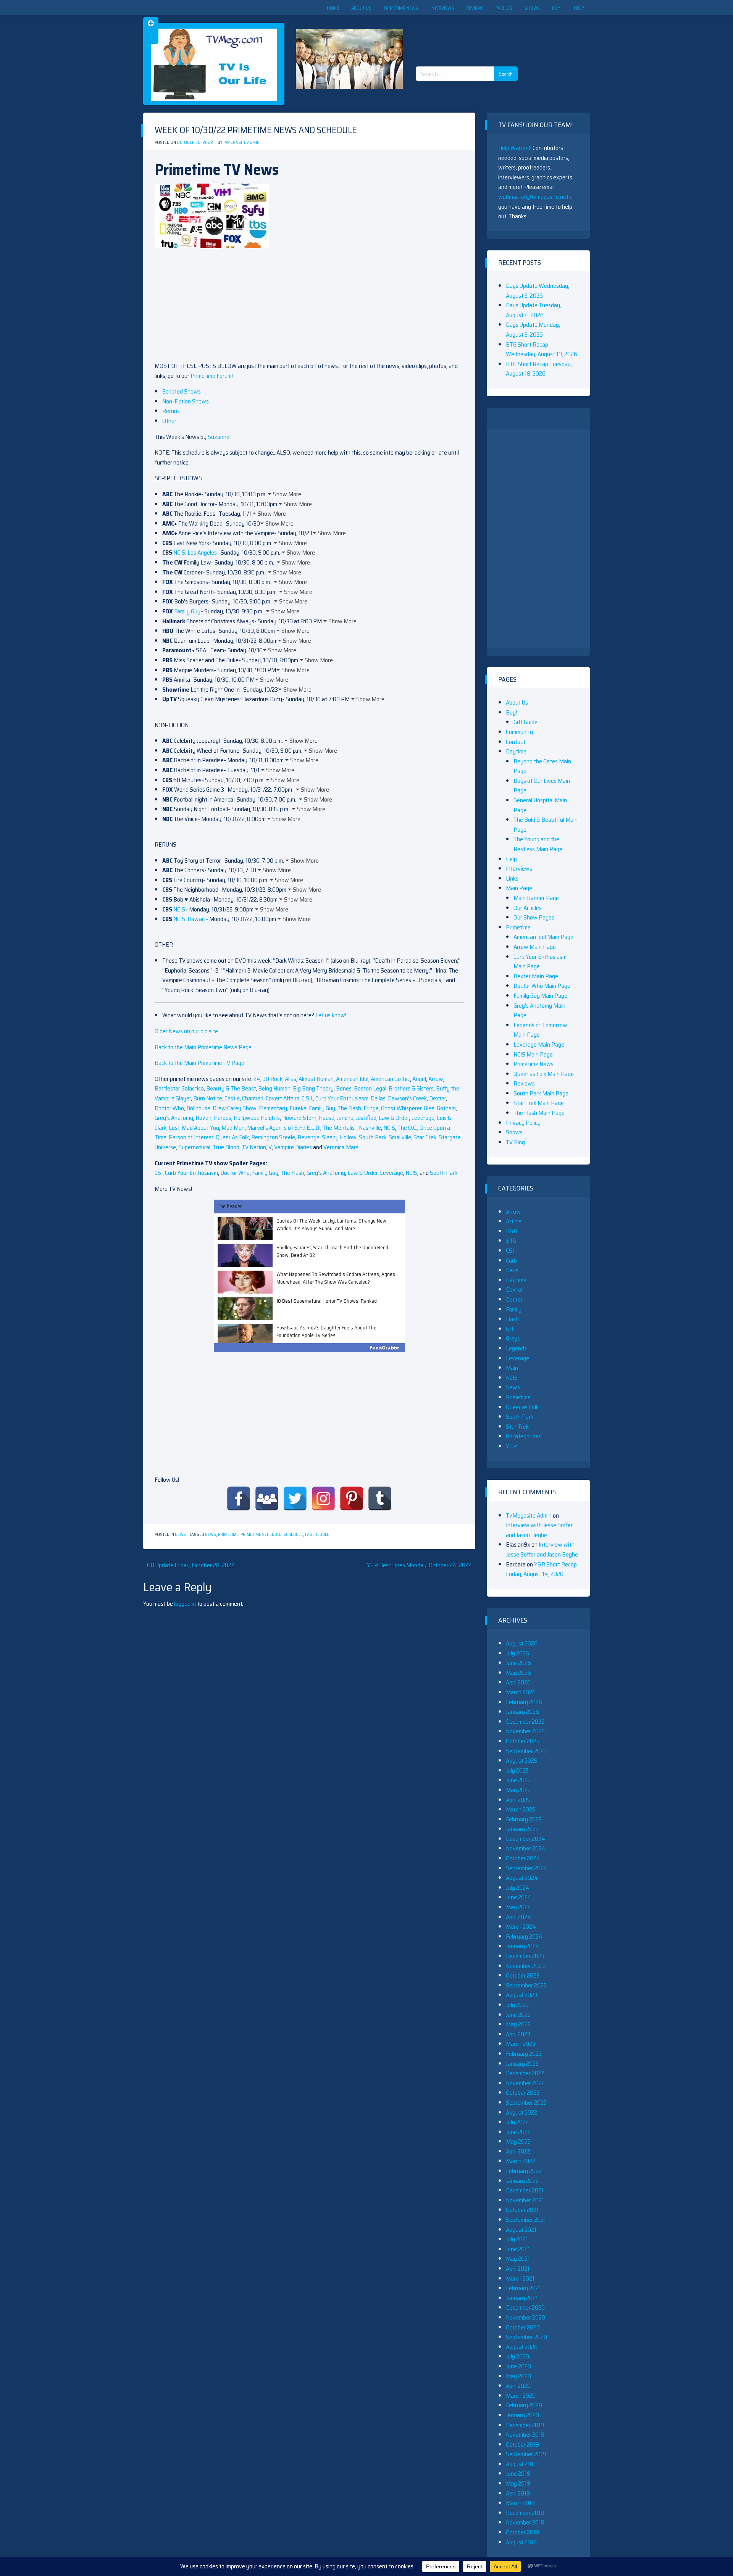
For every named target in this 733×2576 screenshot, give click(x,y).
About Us (361, 8)
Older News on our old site (186, 1031)
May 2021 (518, 2259)
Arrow (436, 1079)
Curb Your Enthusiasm (342, 1098)
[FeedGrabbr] (309, 1348)
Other (169, 421)
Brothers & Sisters (411, 1088)
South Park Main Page (541, 1093)
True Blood (226, 1147)
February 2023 (524, 2054)
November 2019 (525, 2435)
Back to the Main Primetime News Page (203, 1047)
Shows (532, 8)
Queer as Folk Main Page (544, 1074)
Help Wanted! (515, 148)
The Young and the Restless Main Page (538, 844)
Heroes (223, 1118)
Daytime (516, 751)
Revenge (308, 1137)
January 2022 (522, 2181)
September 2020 (526, 2337)
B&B (512, 1231)
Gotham (446, 1108)
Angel (419, 1079)
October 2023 (523, 1975)
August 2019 (521, 2464)
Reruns (171, 411)
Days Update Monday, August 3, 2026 (533, 330)
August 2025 (521, 1761)
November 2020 (526, 2317)
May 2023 (518, 2024)
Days (512, 1270)
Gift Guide (526, 722)
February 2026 (524, 1702)
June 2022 (518, 2132)
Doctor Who (169, 1108)
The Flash (349, 1108)
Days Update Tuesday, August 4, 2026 (534, 310)
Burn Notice (208, 1098)
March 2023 (521, 2044)
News (180, 1535)
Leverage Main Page (539, 1044)
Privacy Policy (523, 1123)
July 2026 (517, 1653)
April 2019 (518, 2493)
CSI (159, 1173)
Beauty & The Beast (231, 1088)
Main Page (519, 888)
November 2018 (525, 2522)
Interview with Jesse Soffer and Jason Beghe (539, 1530)
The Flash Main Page (539, 1113)
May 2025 (518, 1790)
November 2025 (525, 1731)
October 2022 (523, 2093)
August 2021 (521, 2230)
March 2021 (520, 2278)
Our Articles (528, 908)
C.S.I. (307, 1098)
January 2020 (522, 2415)
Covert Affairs (283, 1098)
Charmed (253, 1098)
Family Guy (187, 611)
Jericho (345, 1118)
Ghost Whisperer (401, 1108)
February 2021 (523, 2288)
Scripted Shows (182, 391)
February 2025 (524, 1819)
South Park (373, 1137)
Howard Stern (299, 1118)
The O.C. (407, 1128)
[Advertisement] (470, 34)
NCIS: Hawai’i (189, 919)
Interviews (442, 8)
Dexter (438, 1098)
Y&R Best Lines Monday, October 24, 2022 (419, 1565)
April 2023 (518, 2034)
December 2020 (525, 2307)
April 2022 (518, 2151)
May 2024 (519, 1907)
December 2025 (525, 1722)
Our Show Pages (534, 917)
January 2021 (522, 2298)
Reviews (475, 8)
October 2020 (523, 2327)
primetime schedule (261, 1535)
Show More (287, 494)
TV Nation (254, 1147)
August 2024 (522, 1878)
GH (509, 1329)
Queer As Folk (232, 1137)
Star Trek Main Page (539, 1103)
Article (514, 1221)
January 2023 (522, 2064)
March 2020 (521, 2396)
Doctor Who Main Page (542, 986)
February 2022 (524, 2171)
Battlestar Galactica (179, 1088)
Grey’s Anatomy (174, 1118)
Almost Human (316, 1079)
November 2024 (526, 1848)
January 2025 (522, 1829)
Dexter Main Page (536, 976)
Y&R (511, 1446)
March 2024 (521, 1927)
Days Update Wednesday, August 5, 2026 (538, 291)
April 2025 (518, 1800)
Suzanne (219, 437)
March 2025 (521, 1809)
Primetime (228, 1535)
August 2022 (521, 2112)
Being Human (274, 1088)
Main (512, 1368)
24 (257, 1079)
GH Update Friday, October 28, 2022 (191, 1565)
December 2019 (525, 2425)
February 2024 (524, 1936)
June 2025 (518, 1780)
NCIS (179, 909)
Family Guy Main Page (540, 996)
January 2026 (522, 1712)
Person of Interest (191, 1137)
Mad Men (233, 1128)
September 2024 (527, 1868)
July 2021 (517, 2239)
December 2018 (525, 2513)
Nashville (370, 1128)
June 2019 (518, 2474)
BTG (511, 1241)
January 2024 (523, 1946)
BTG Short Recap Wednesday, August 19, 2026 (542, 349)
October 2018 (522, 2532)
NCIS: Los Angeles (195, 552)
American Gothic (390, 1079)
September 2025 (526, 1751)
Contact (516, 742)
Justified (366, 1118)
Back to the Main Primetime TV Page (199, 1063)
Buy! (557, 8)
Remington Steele (273, 1137)
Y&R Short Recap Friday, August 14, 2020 (541, 1569)
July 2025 (517, 1770)
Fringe (371, 1108)
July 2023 (517, 2005)
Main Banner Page (536, 898)
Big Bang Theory (313, 1088)
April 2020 (518, 2386)
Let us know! (331, 1015)
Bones (344, 1088)
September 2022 (526, 2103)
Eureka (298, 1108)
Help (579, 8)
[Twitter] (295, 1498)
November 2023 (525, 1966)
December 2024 (526, 1839)
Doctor (514, 1299)
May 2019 (518, 2483)
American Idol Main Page (543, 937)
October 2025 (523, 1741)
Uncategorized (524, 1436)
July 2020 (517, 2356)
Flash (512, 1319)
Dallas (378, 1098)
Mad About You (200, 1128)
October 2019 (522, 2445)
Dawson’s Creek (407, 1098)
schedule (293, 1535)
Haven (203, 1118)
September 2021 (526, 2220)
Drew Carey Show (235, 1108)
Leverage (423, 1118)
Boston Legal (370, 1088)
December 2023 (525, 1956)
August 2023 (521, 1995)
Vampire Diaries (293, 1147)
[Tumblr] (380, 1498)
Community (519, 732)
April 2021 (518, 2269)
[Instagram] (323, 1498)
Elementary (273, 1108)
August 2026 (522, 1643)
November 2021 (525, 2200)
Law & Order (394, 1118)
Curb (511, 1261)
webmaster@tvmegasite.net (533, 197)
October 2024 (523, 1858)
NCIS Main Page (533, 1054)
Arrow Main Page (535, 947)
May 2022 (518, 2141)
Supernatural (194, 1147)
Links (512, 878)
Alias (291, 1079)
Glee (429, 1108)
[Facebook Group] (267, 1498)
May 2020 (518, 2376)
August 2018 (521, 2542)
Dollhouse (198, 1108)
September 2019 (526, 2454)
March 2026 (521, 1692)
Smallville (400, 1137)
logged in (185, 1604)
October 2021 (522, 2210)
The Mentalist (340, 1128)
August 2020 (522, 2347)
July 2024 (518, 1888)
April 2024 (518, 1917)
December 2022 (525, 2073)
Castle (232, 1098)
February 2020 (524, 2405)
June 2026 (518, 1663)
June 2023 (518, 2015)
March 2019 (520, 2503)
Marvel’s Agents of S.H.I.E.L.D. (284, 1128)
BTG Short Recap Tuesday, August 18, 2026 (539, 369)
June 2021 (518, 2249)
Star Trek (425, 1137)
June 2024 (519, 1897)
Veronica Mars (341, 1147)
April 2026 (518, 1682)
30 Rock (273, 1079)
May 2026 (518, 1673)
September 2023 (526, 1985)
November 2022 (525, 2083)
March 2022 (521, 2161)
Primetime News (401, 8)
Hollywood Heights (257, 1118)
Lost (174, 1128)
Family (514, 1309)
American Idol (352, 1079)
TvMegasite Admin (241, 143)
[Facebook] (239, 1498)
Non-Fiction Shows (186, 401)
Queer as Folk (522, 1407)
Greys (513, 1338)
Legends (516, 1348)
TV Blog (504, 8)
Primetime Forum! (212, 376)
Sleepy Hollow (339, 1137)
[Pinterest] (352, 1498)
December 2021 (525, 2190)
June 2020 (518, 2366)
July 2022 (517, 2122)
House (327, 1118)
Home (333, 8)
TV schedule (317, 1535)
